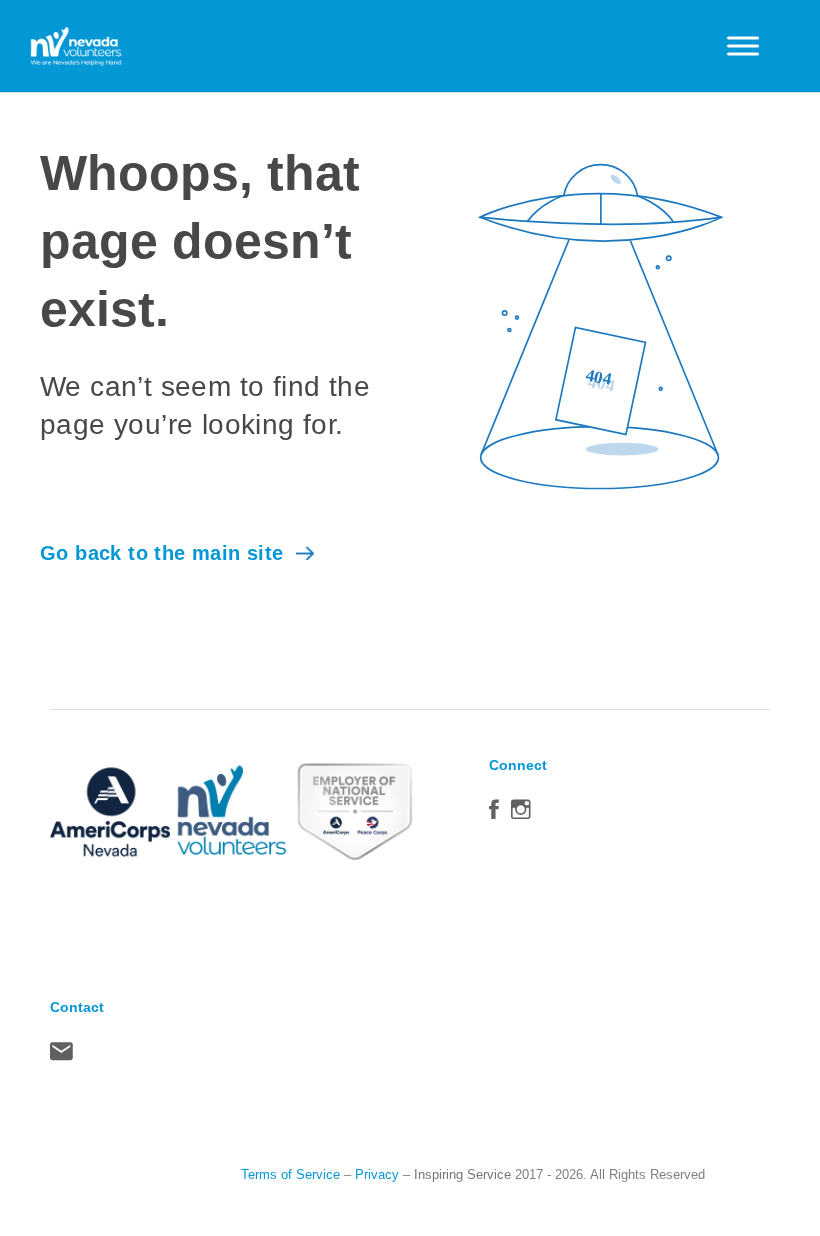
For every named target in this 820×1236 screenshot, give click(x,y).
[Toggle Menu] (743, 45)
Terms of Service (290, 1174)
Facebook (494, 814)
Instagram (521, 814)
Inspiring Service (462, 1174)
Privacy (377, 1174)
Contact (61, 1056)
